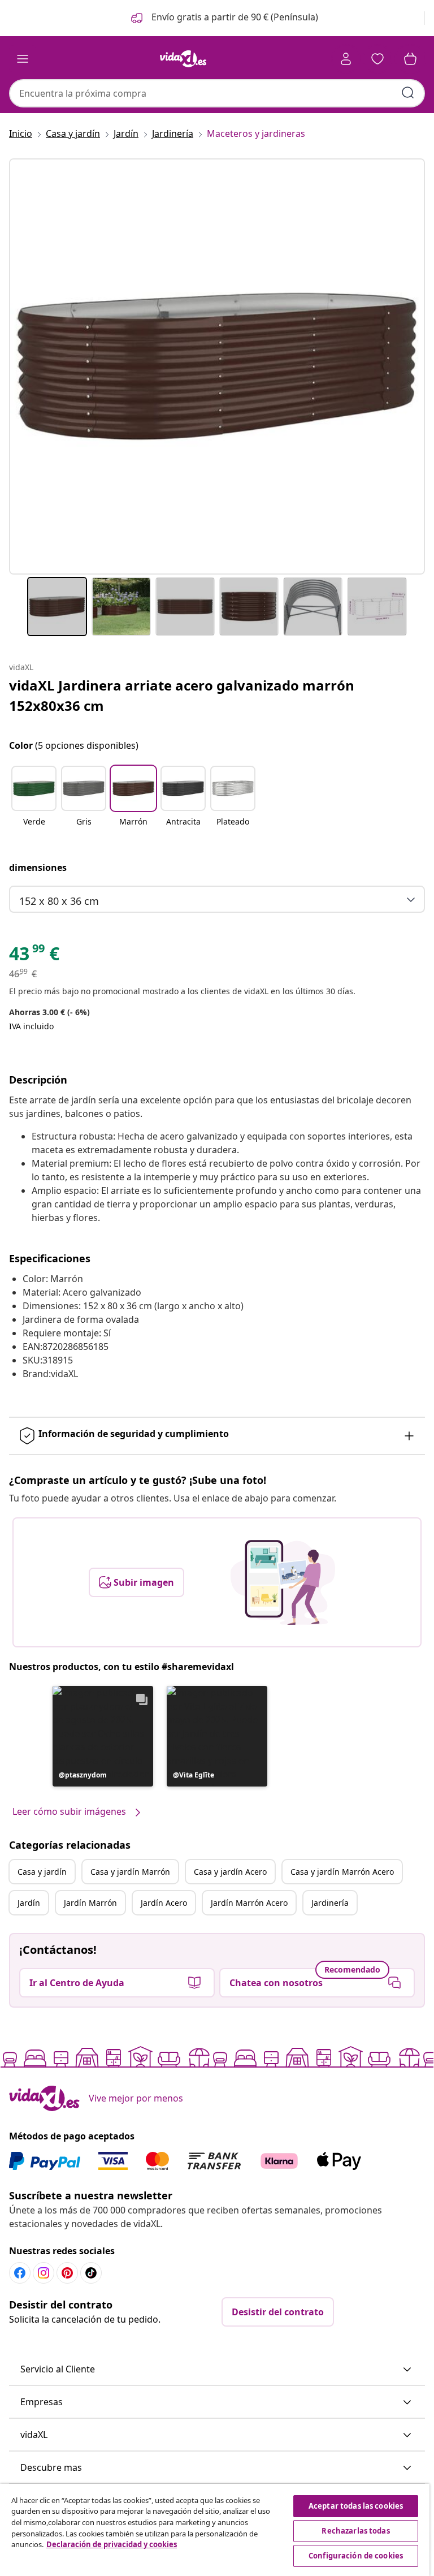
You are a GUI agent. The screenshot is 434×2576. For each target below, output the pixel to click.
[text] (34, 956)
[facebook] (20, 2273)
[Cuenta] (346, 59)
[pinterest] (67, 2273)
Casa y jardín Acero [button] (230, 1872)
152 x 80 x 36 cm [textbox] (59, 901)
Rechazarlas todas (355, 2531)
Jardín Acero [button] (164, 1903)
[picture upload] (283, 1582)
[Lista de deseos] (377, 59)
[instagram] (44, 2273)
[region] (215, 2530)
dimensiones (38, 868)
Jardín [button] (29, 1903)
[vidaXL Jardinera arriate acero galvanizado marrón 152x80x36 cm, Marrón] (217, 366)
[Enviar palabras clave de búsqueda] (408, 93)
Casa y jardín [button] (42, 1872)
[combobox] (217, 93)
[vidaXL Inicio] (183, 59)
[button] (223, 18)
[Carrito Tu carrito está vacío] (410, 59)
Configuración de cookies (356, 2556)
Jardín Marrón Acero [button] (249, 1903)
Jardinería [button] (330, 1903)
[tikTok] (91, 2273)
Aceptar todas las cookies (356, 2506)
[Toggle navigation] (23, 59)
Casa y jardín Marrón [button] (130, 1872)
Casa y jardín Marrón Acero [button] (342, 1872)
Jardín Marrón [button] (90, 1903)
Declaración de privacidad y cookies (112, 2544)
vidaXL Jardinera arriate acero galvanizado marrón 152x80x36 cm (182, 695)
